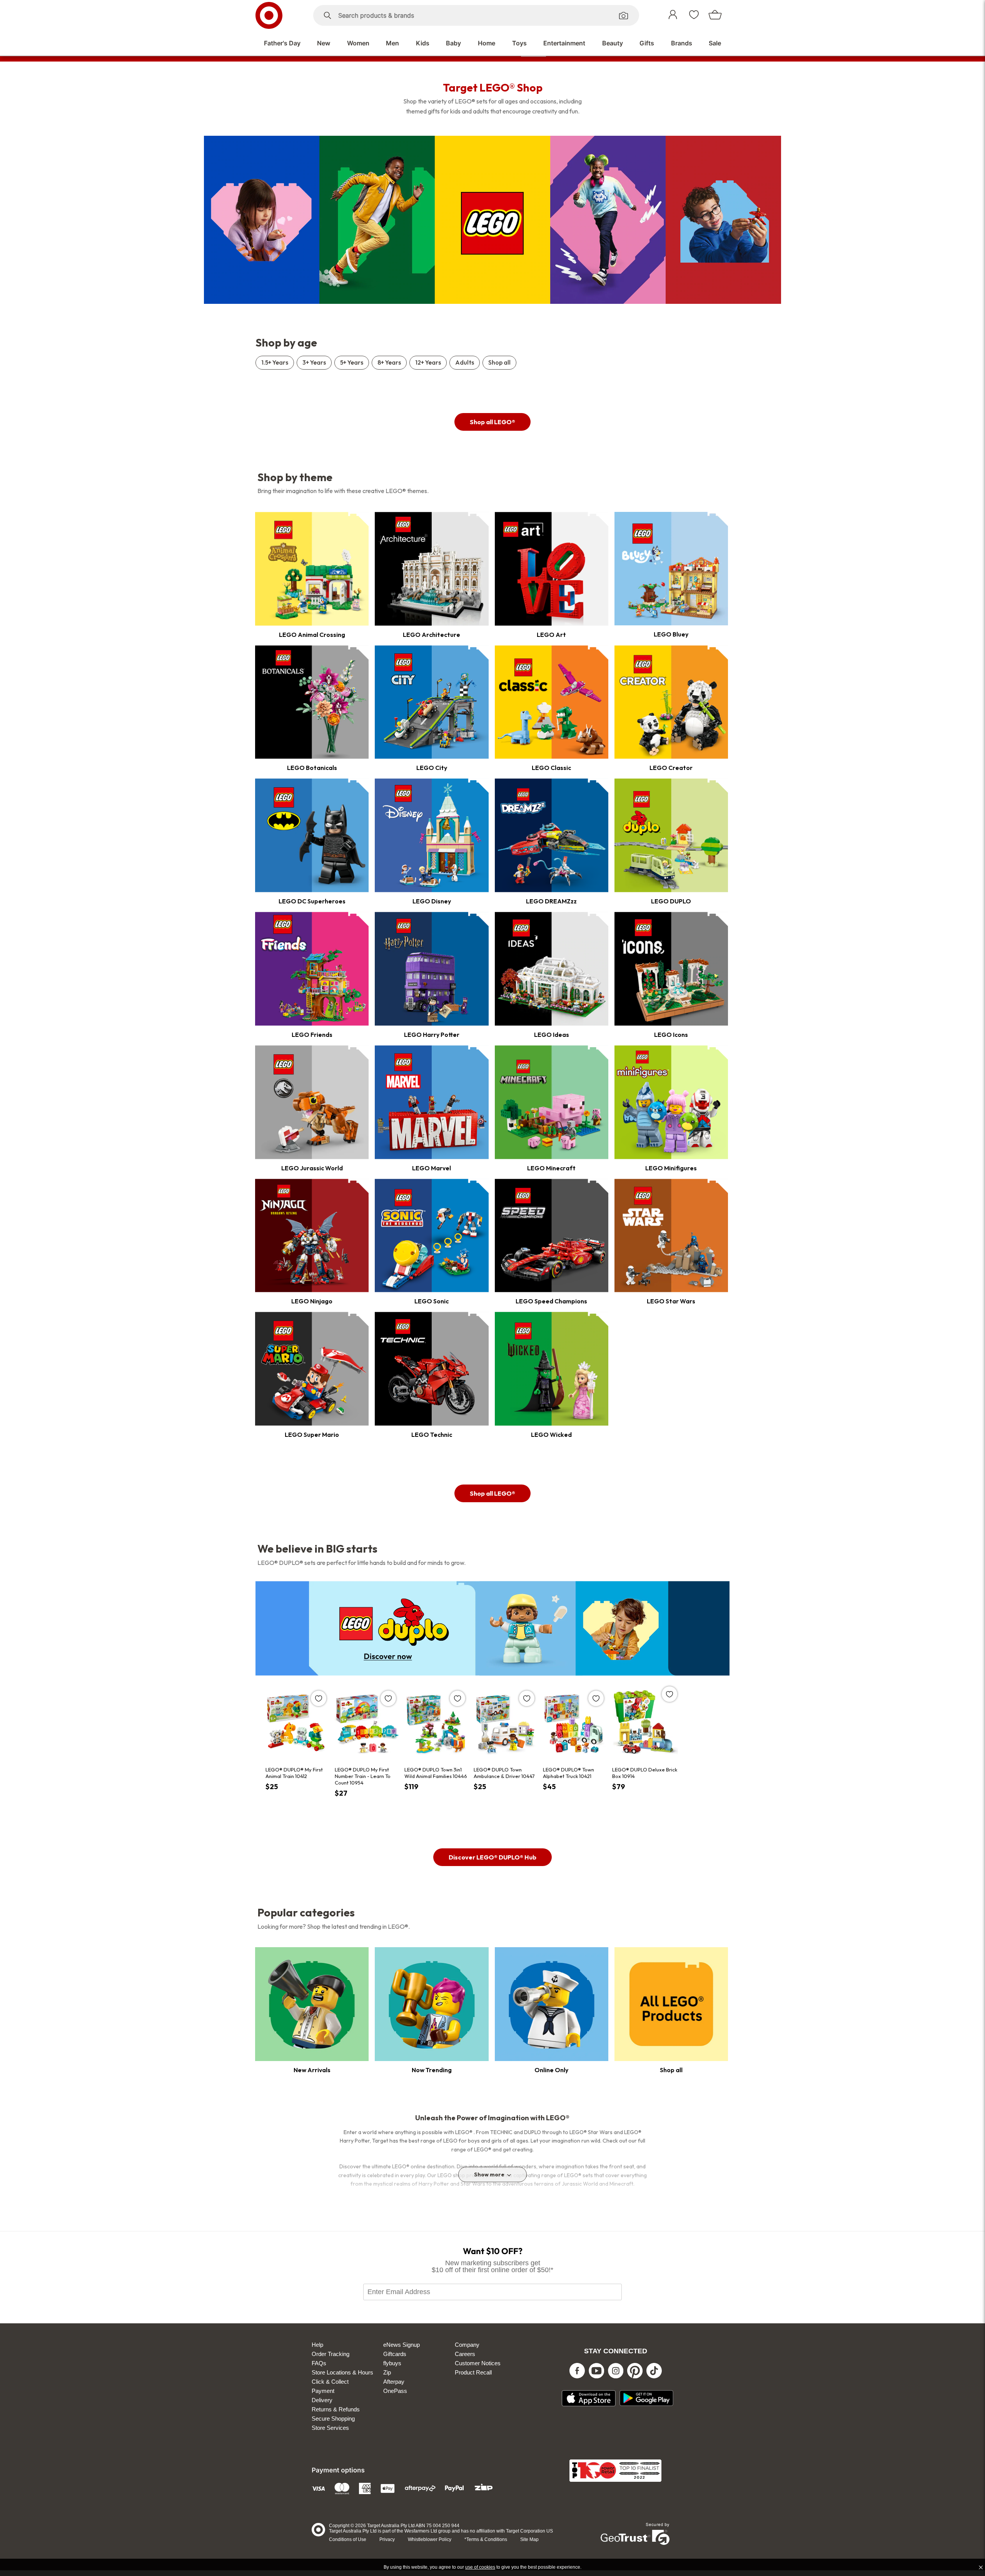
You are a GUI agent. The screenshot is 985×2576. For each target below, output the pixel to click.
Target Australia (277, 15)
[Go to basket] (719, 16)
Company (467, 2345)
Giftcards (395, 2354)
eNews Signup (402, 2345)
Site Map (529, 2539)
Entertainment (564, 43)
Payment (323, 2391)
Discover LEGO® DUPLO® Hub (492, 1857)
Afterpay (394, 2382)
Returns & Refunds (336, 2409)
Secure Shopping (333, 2419)
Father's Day (282, 43)
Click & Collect (330, 2382)
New (324, 43)
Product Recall (473, 2372)
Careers (465, 2354)
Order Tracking (331, 2354)
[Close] (981, 2567)
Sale (715, 43)
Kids (423, 43)
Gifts (647, 43)
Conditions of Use (348, 2539)
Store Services (330, 2428)
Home (487, 43)
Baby (453, 43)
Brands (682, 43)
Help (317, 2345)
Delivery (322, 2400)
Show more (489, 2174)
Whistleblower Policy (430, 2539)
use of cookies (480, 2567)
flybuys (392, 2363)
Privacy (387, 2539)
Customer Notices (478, 2363)
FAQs (319, 2363)
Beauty (613, 43)
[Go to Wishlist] (698, 16)
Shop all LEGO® (492, 422)
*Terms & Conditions (486, 2539)
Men (392, 43)
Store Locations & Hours (342, 2372)
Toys (519, 43)
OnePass (395, 2391)
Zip (387, 2372)
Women (358, 43)
